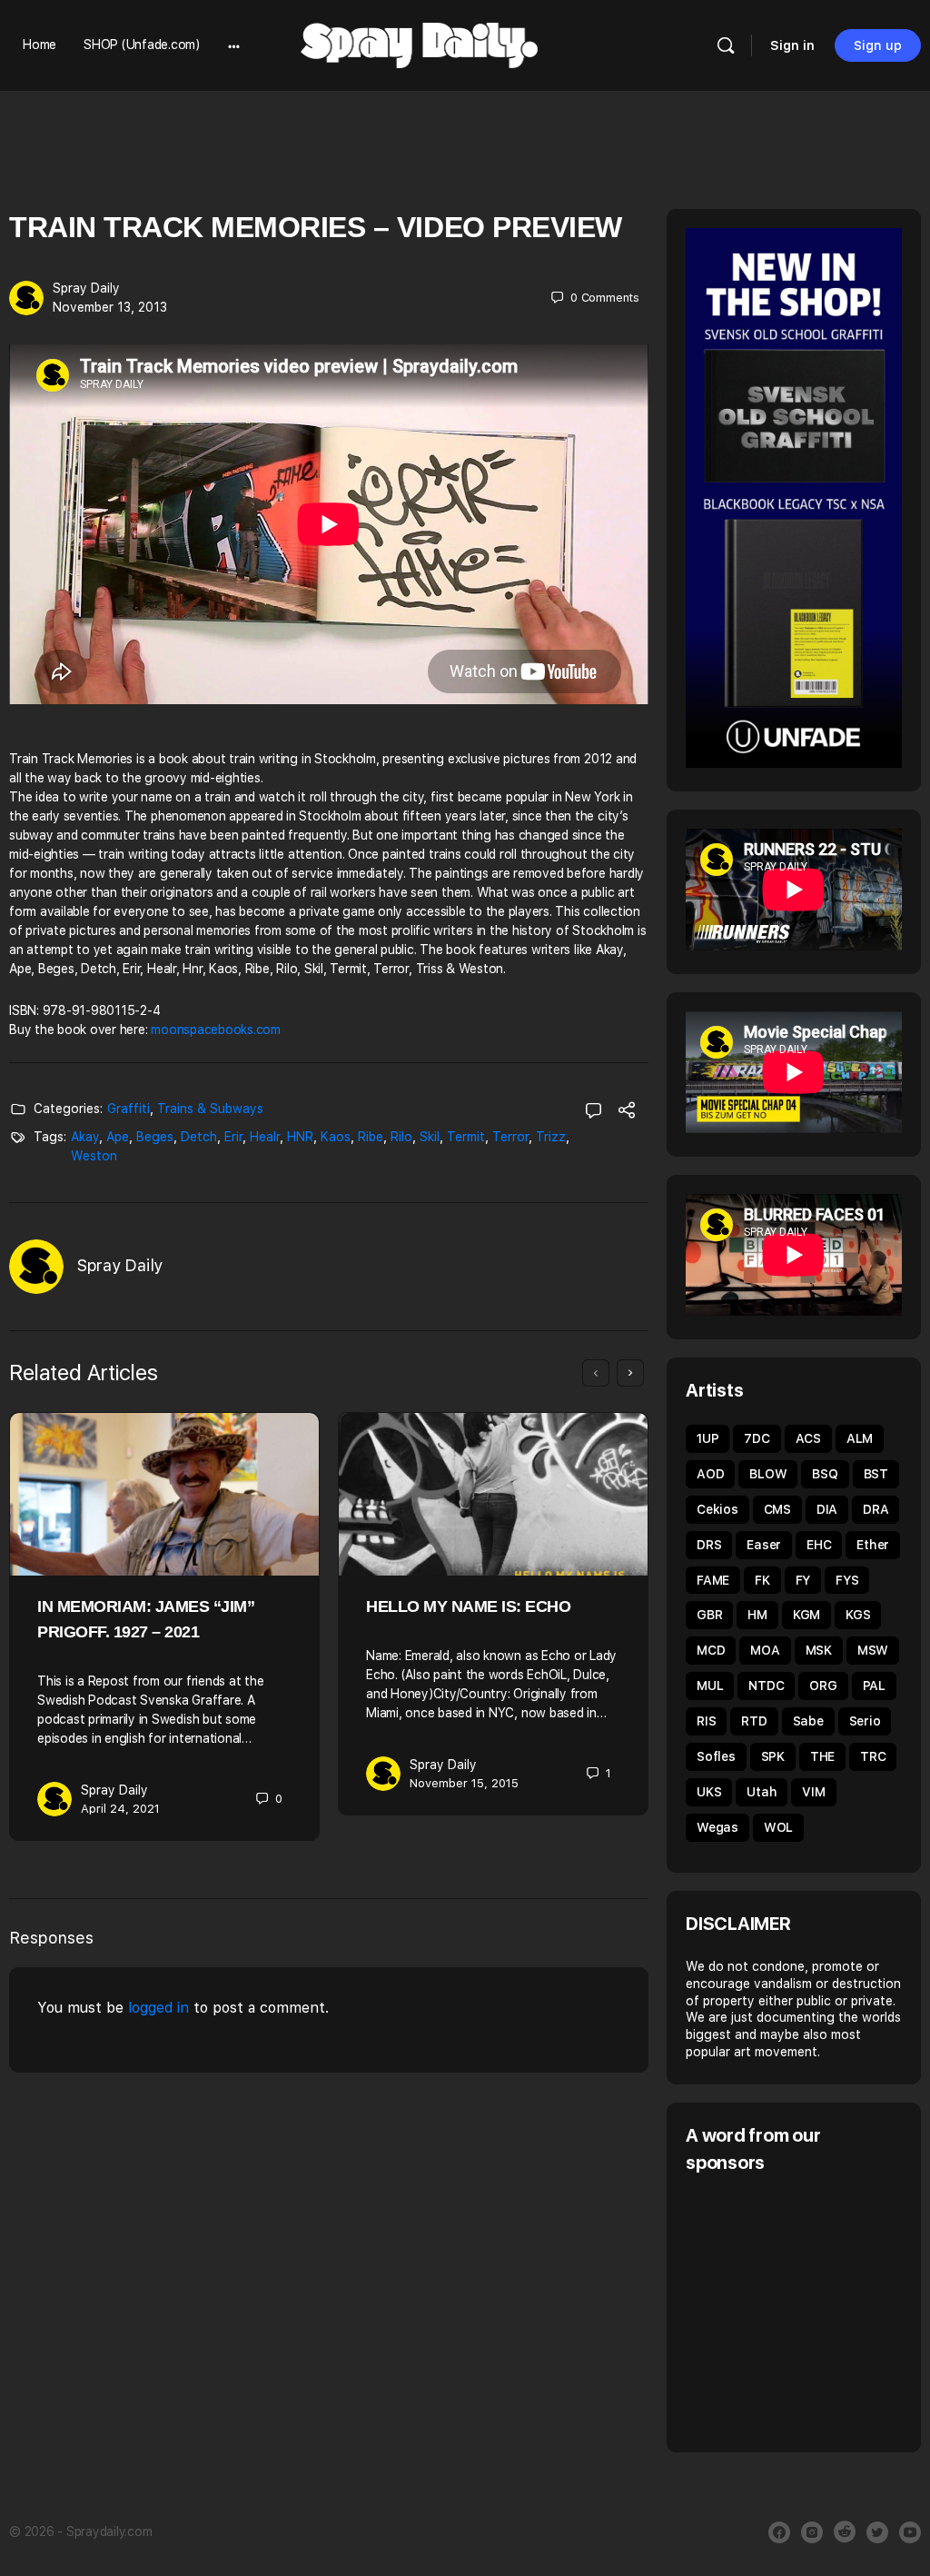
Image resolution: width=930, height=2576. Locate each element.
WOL (778, 1827)
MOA (765, 1650)
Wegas (717, 1827)
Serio (865, 1721)
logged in (158, 2008)
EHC (819, 1545)
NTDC (766, 1686)
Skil (430, 1137)
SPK (773, 1756)
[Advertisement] (808, 2311)
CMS (777, 1509)
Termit (466, 1137)
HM (757, 1615)
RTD (754, 1721)
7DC (757, 1438)
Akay (85, 1137)
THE (822, 1756)
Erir (233, 1137)
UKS (709, 1792)
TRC (873, 1756)
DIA (827, 1509)
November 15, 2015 (464, 1783)
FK (762, 1580)
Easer (764, 1545)
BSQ (825, 1474)
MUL (710, 1686)
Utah (762, 1792)
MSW (873, 1650)
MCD (711, 1650)
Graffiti (129, 1109)
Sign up (878, 45)
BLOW (768, 1474)
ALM (860, 1438)
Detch (199, 1137)
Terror (510, 1137)
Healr (265, 1137)
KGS (858, 1615)
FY (803, 1580)
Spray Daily (86, 288)
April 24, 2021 (120, 1809)
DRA (876, 1509)
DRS (709, 1545)
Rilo (401, 1137)
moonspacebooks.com (216, 1029)
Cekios (717, 1509)
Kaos (336, 1137)
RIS (706, 1721)
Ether (873, 1545)
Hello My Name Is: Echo (468, 1606)
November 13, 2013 (110, 307)
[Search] (726, 45)
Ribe (371, 1137)
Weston (94, 1156)
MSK (819, 1650)
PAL (874, 1686)
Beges (155, 1137)
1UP (707, 1438)
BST (876, 1474)
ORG (823, 1686)
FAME (713, 1580)
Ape (118, 1137)
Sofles (716, 1756)
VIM (813, 1792)
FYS (847, 1580)
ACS (808, 1438)
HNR (300, 1137)
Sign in (792, 45)
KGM (806, 1615)
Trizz (551, 1137)
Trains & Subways (210, 1109)
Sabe (808, 1721)
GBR (709, 1615)
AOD (710, 1474)
